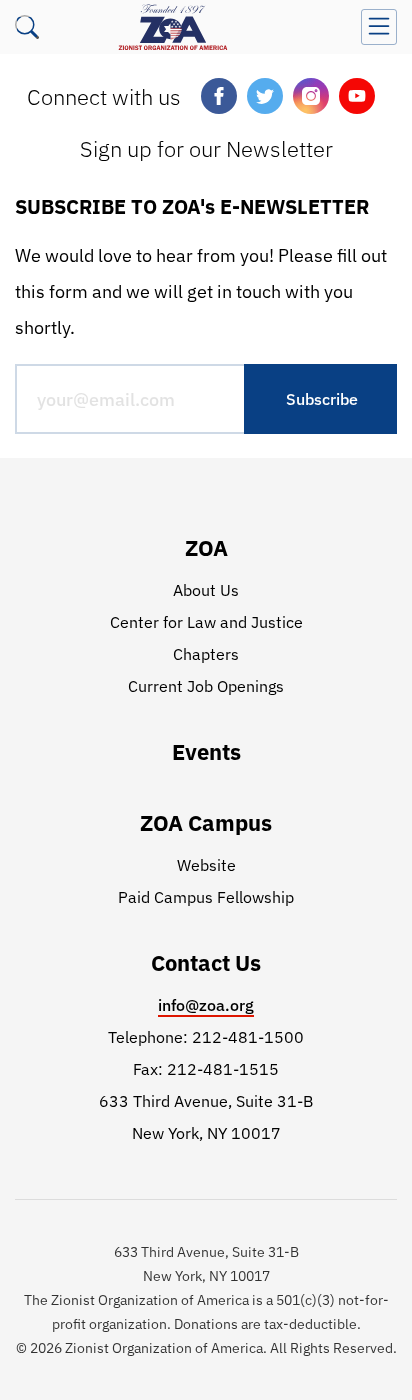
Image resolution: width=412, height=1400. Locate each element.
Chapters (206, 654)
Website (206, 865)
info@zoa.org (206, 1005)
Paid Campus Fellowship (206, 897)
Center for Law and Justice (206, 622)
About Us (206, 590)
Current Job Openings (206, 686)
